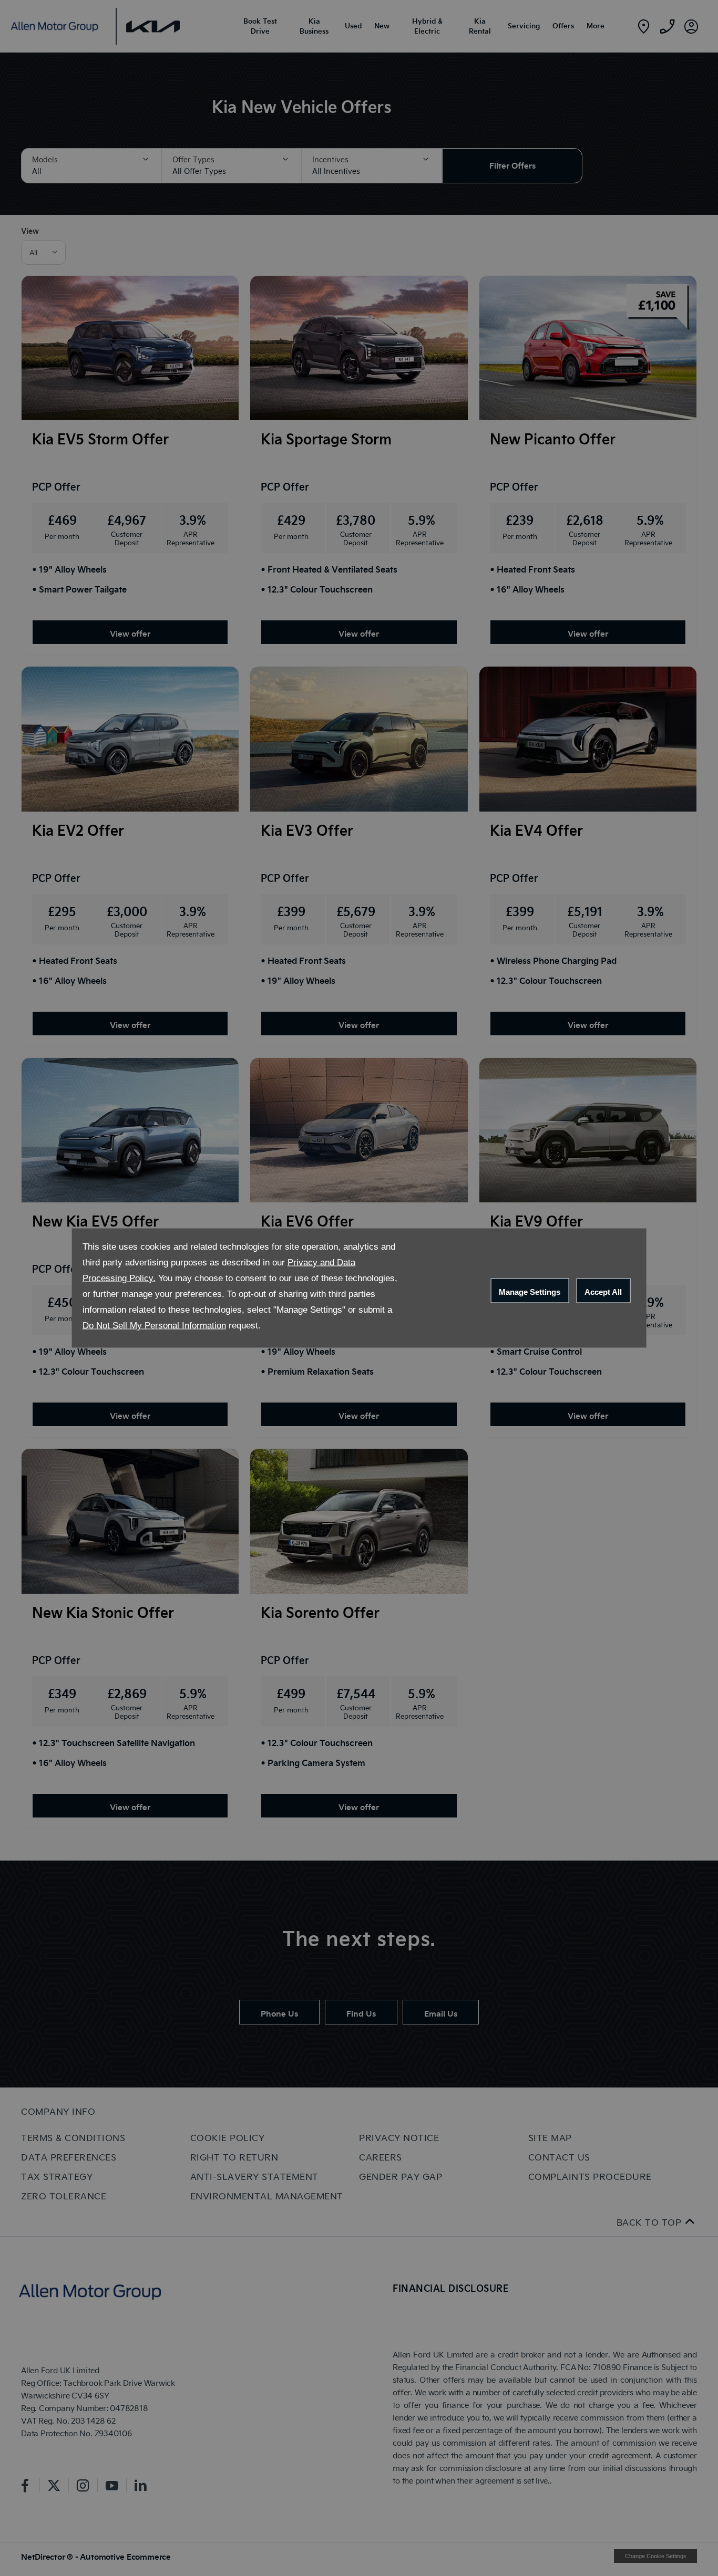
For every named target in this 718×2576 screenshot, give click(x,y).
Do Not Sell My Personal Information (154, 1326)
